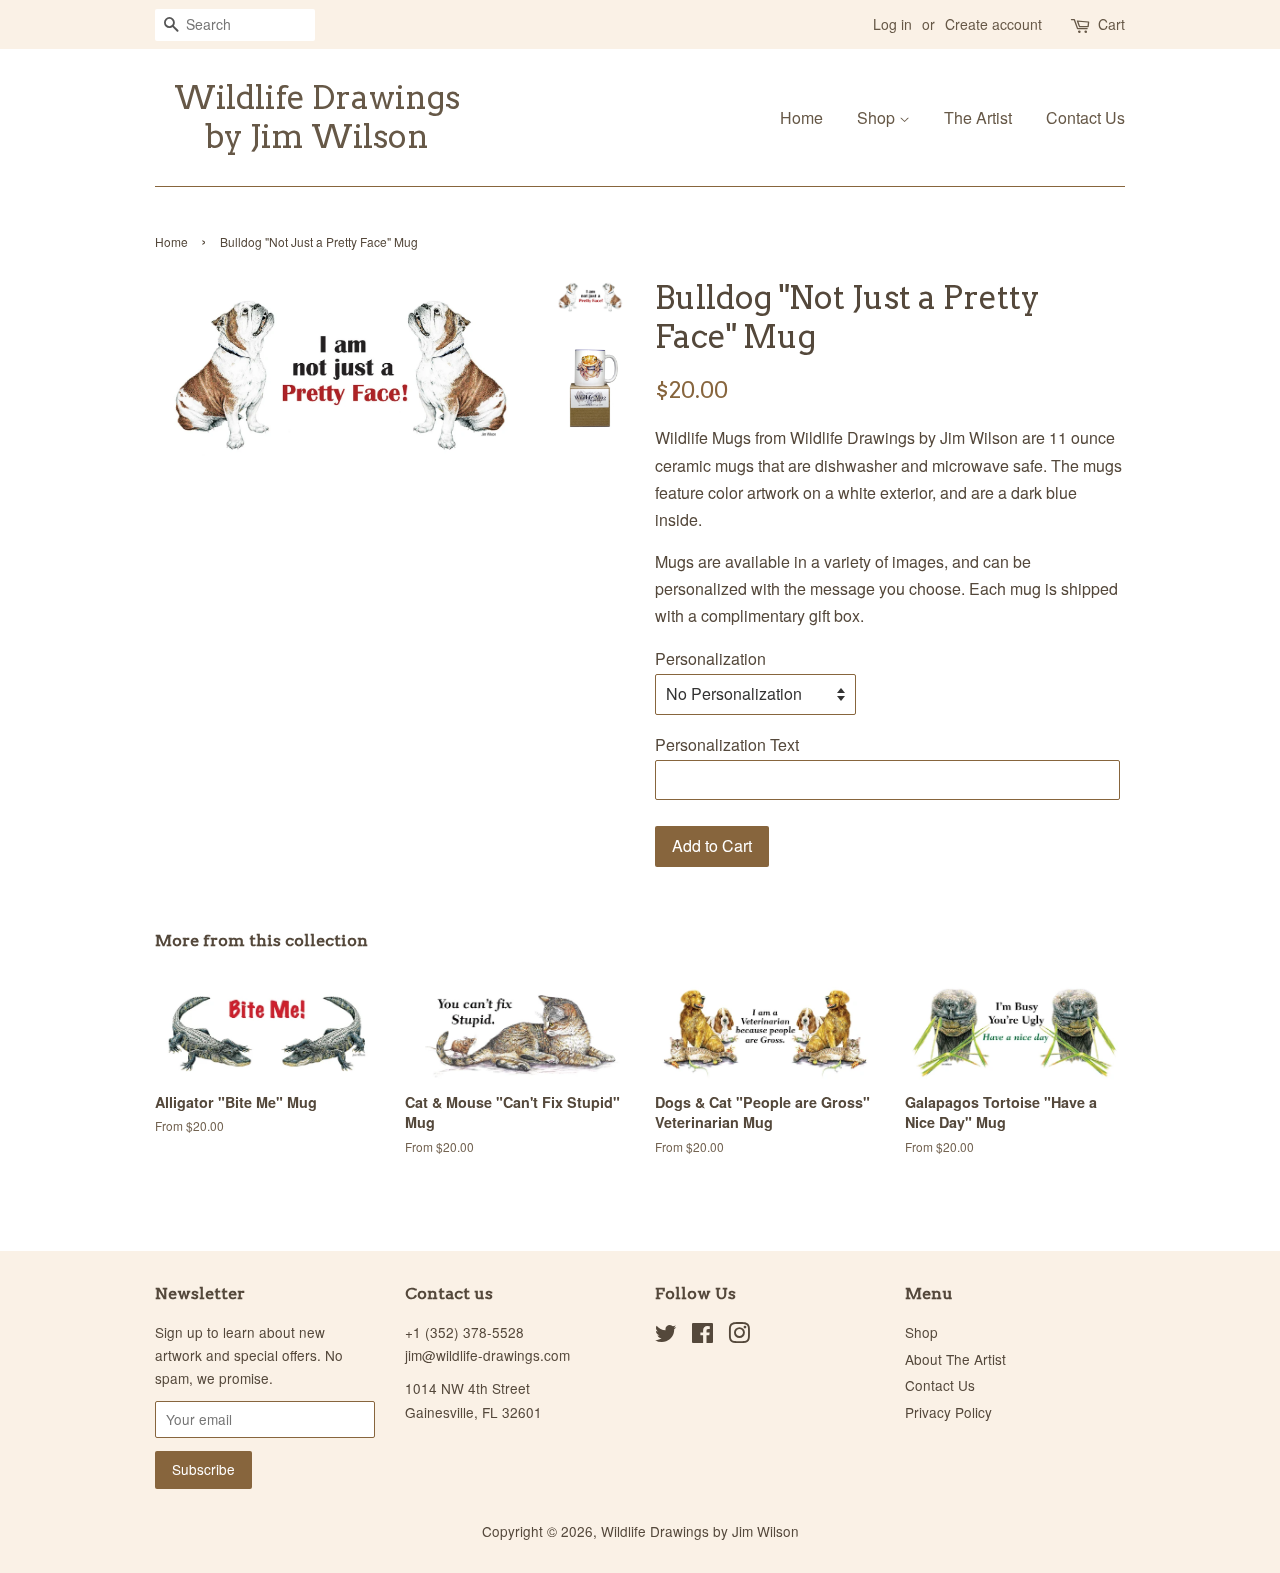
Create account (993, 24)
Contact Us (1085, 117)
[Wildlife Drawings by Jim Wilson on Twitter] (666, 1336)
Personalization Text (727, 744)
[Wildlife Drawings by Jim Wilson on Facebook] (702, 1336)
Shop (878, 117)
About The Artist (955, 1359)
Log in (892, 24)
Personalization (710, 658)
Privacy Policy (948, 1412)
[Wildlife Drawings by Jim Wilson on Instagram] (739, 1336)
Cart (1111, 24)
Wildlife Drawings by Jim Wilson (317, 117)
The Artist (978, 117)
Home (801, 117)
